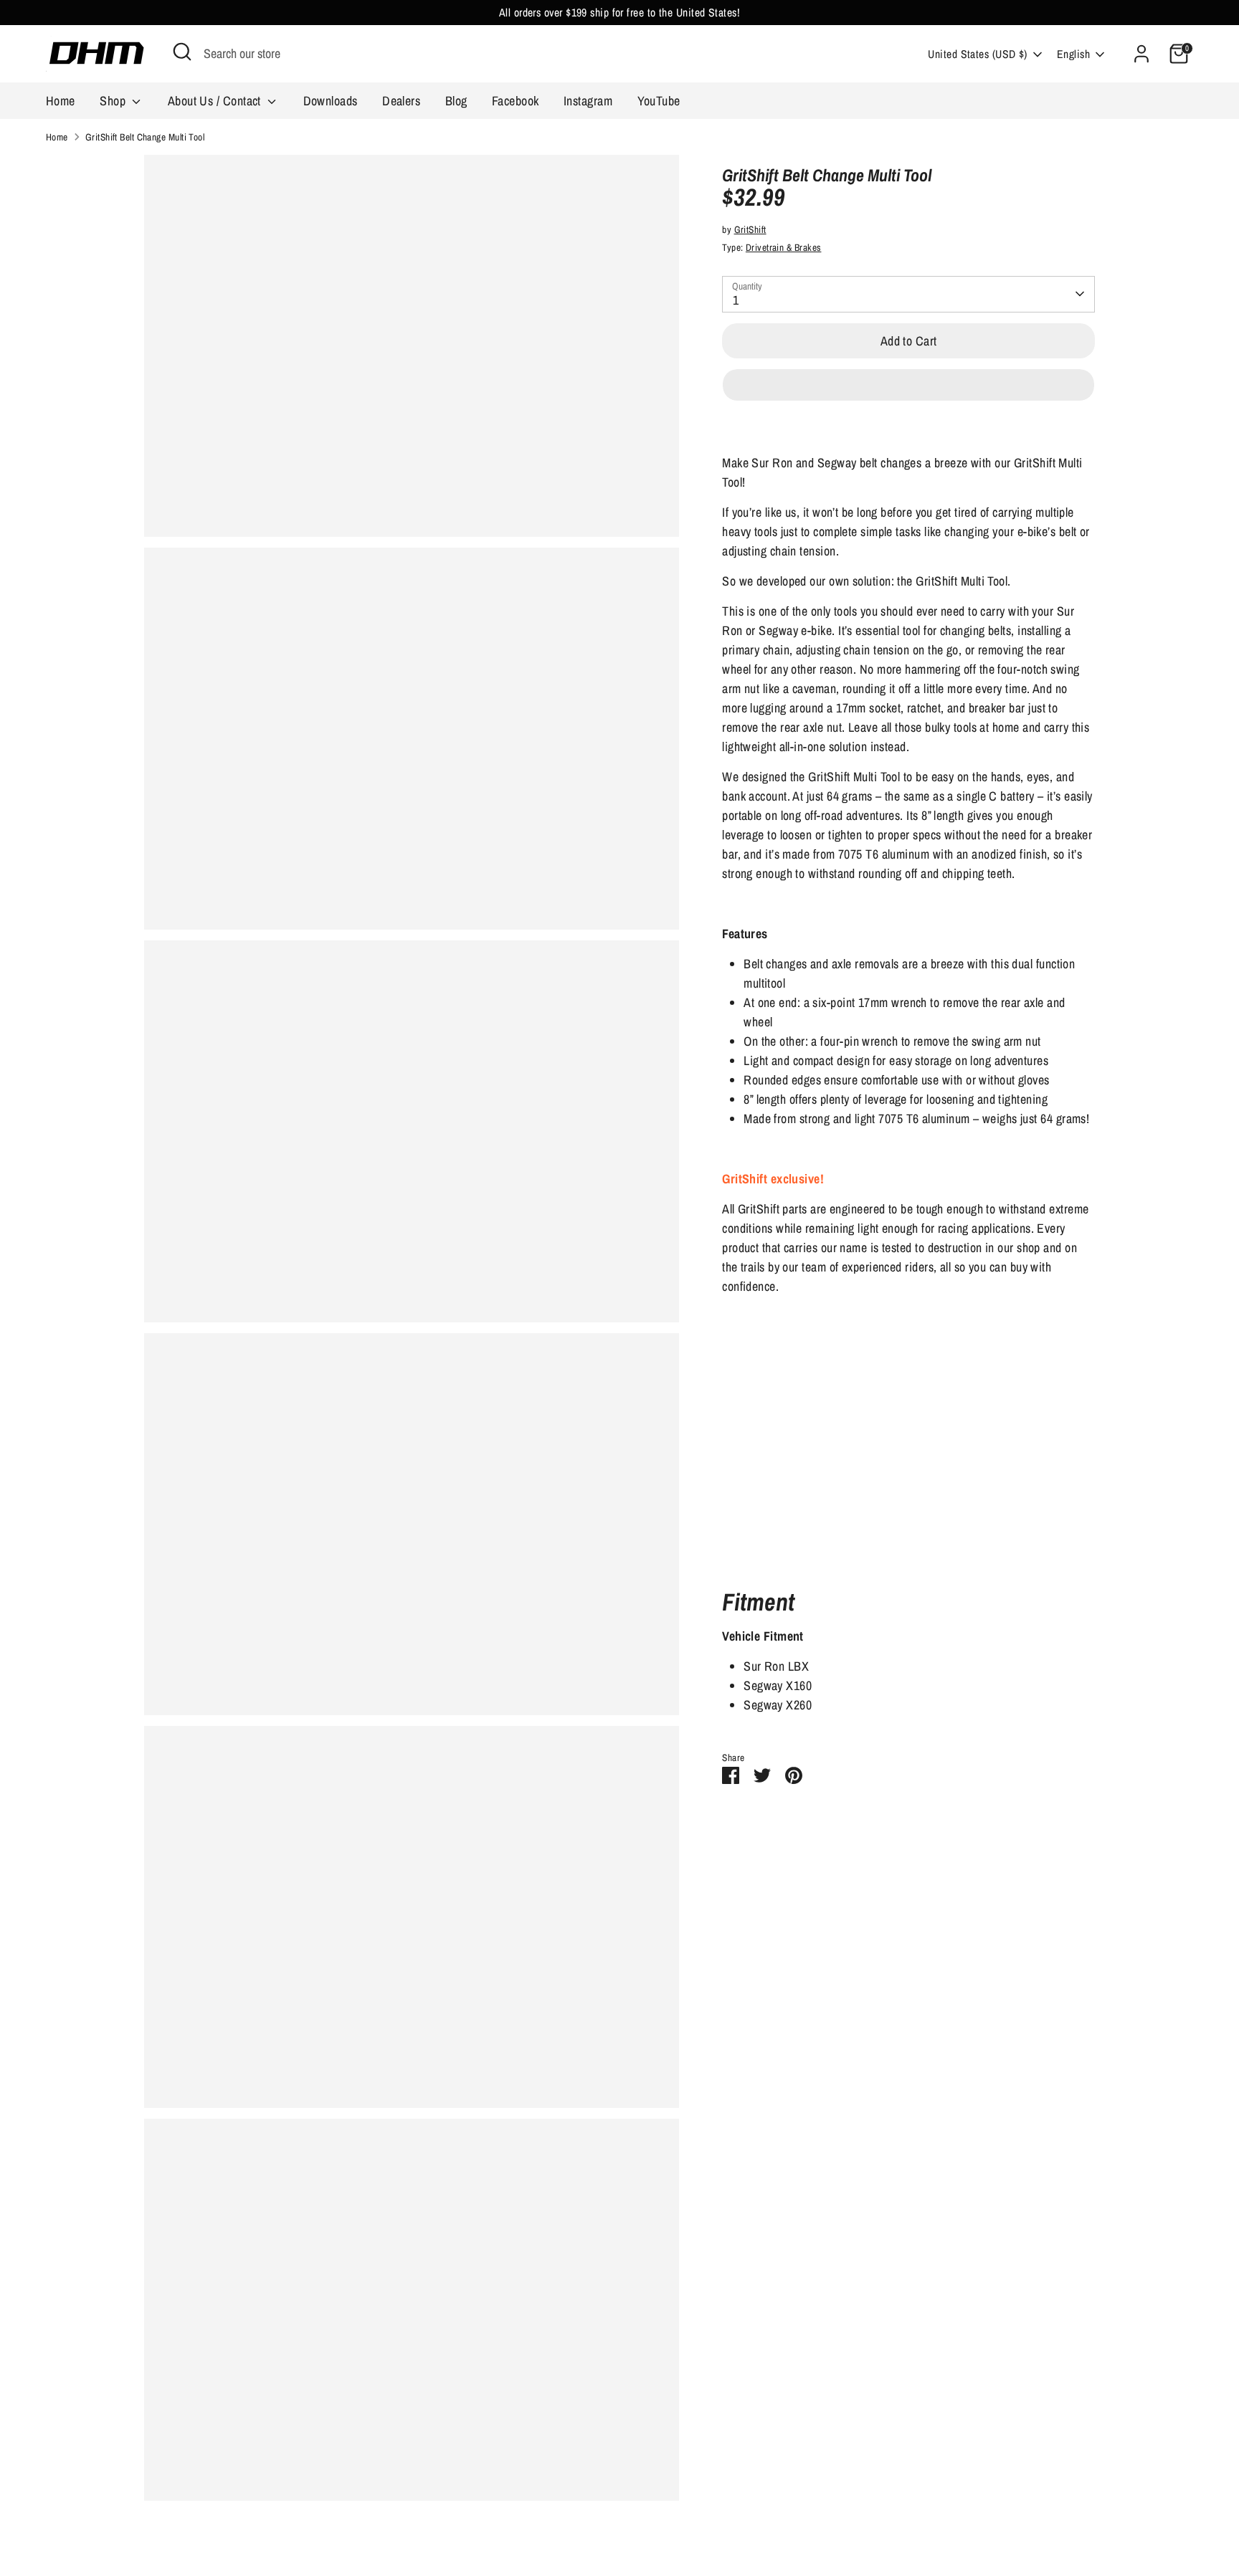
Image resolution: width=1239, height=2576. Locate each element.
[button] (908, 385)
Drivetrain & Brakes (784, 247)
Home (61, 101)
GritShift (750, 229)
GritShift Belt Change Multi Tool (145, 137)
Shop (114, 101)
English (1073, 54)
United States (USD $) (977, 54)
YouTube (659, 101)
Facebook (516, 101)
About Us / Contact (216, 101)
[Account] (1141, 54)
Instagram (588, 101)
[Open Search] (182, 52)
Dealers (401, 101)
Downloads (331, 101)
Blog (456, 101)
